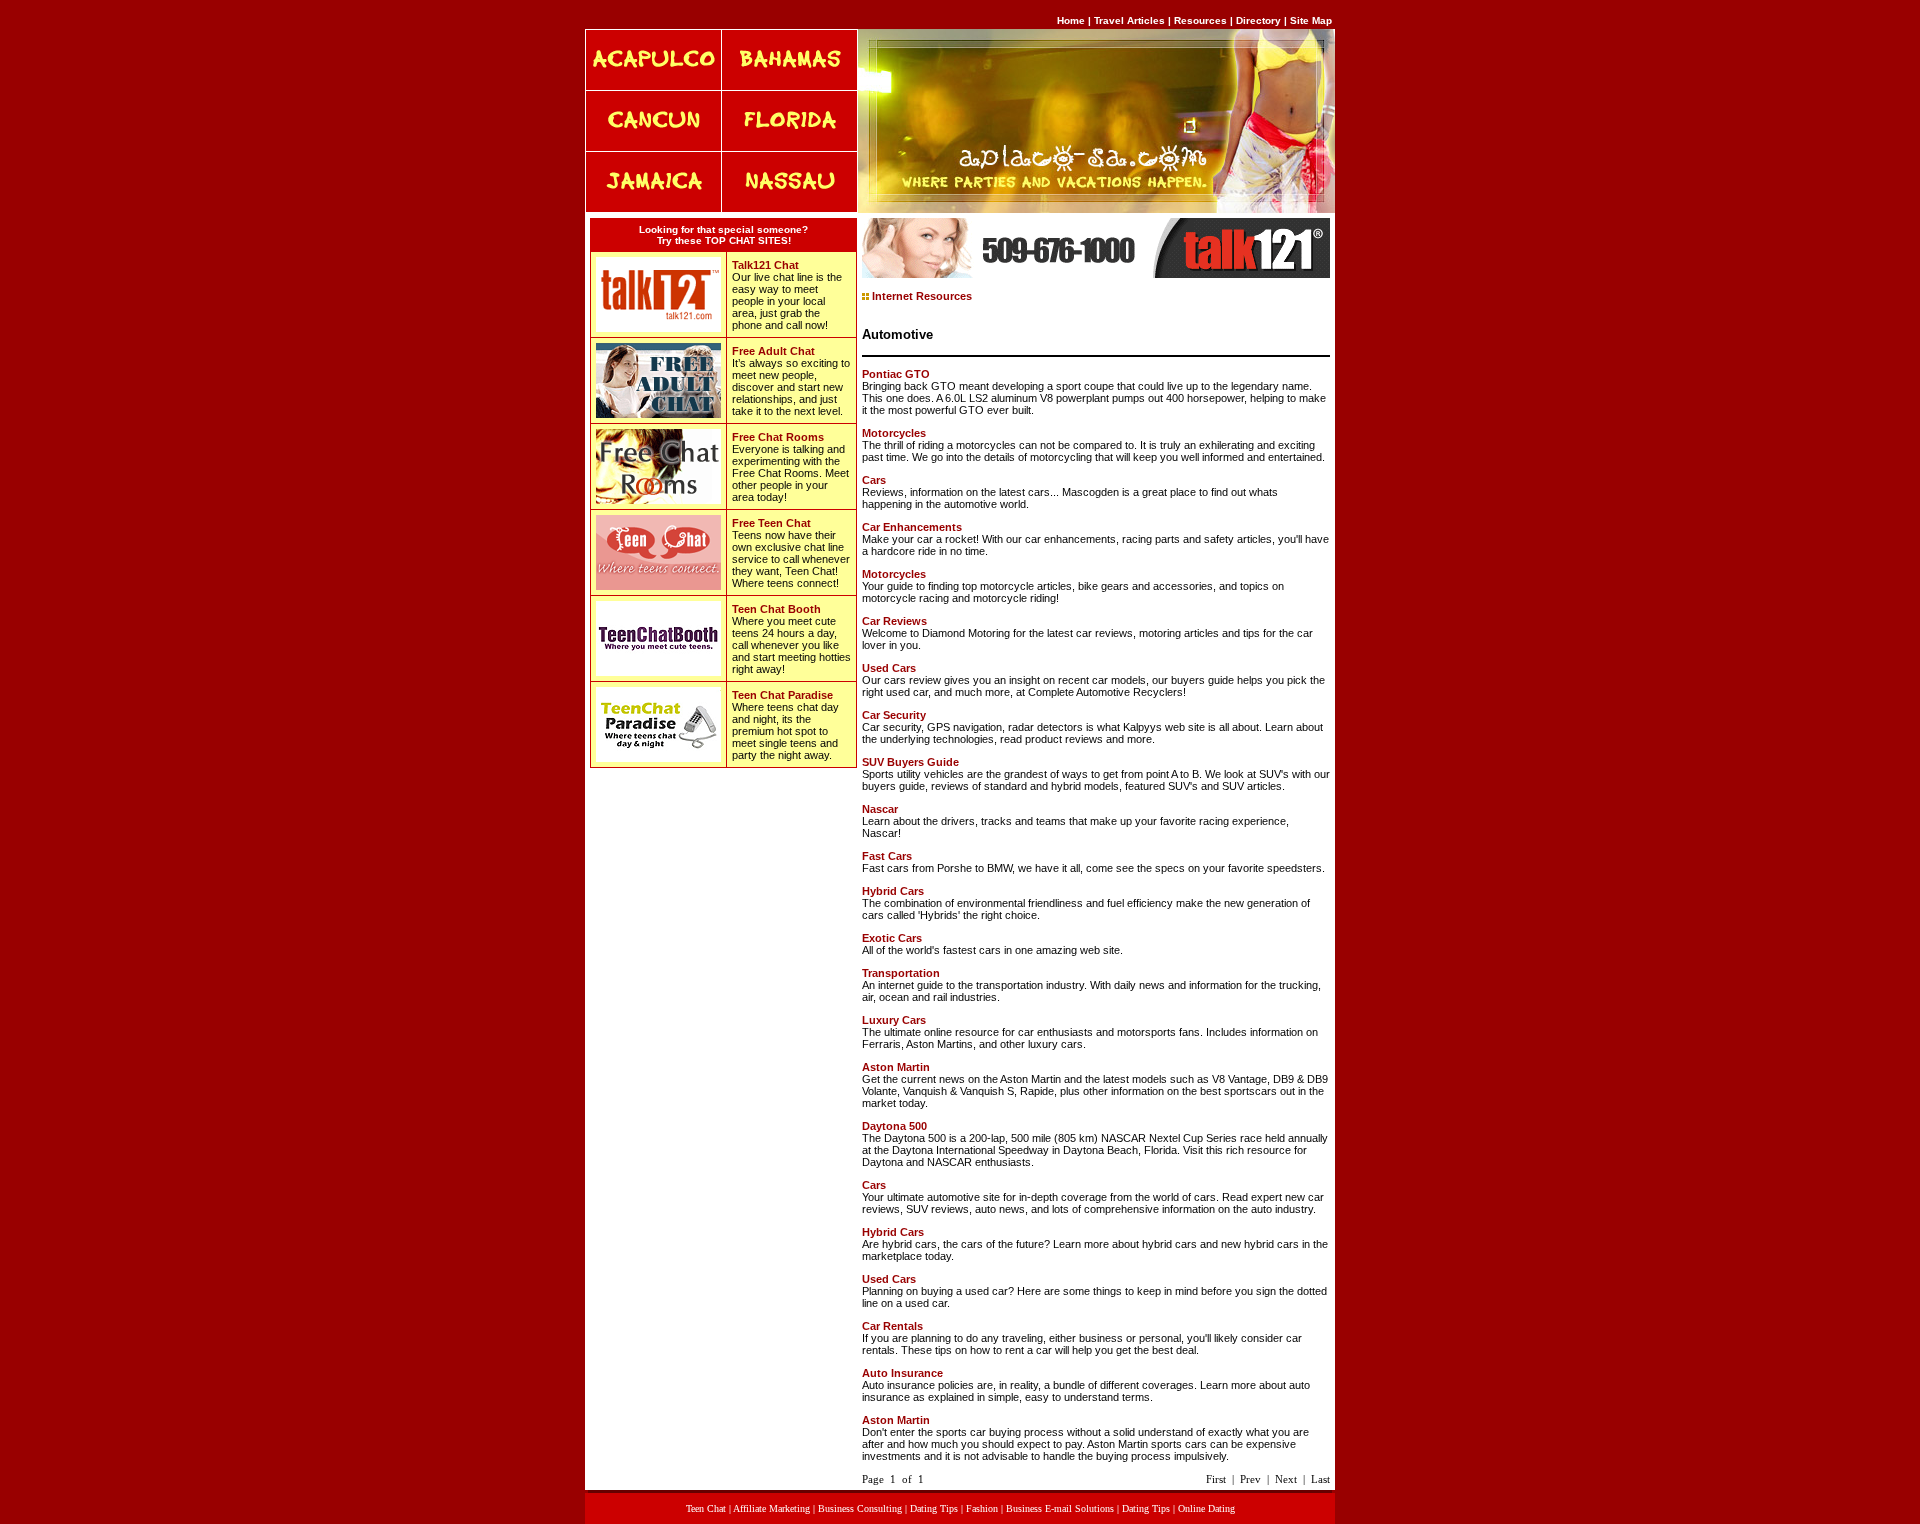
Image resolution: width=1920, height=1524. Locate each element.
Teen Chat (706, 1508)
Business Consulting (860, 1508)
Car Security (894, 715)
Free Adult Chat (773, 351)
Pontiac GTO (896, 374)
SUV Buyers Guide (910, 762)
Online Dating (1206, 1508)
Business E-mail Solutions (1060, 1508)
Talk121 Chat (765, 265)
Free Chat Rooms (778, 437)
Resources (1200, 20)
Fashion (982, 1508)
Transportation (901, 973)
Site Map (1311, 20)
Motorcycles (894, 433)
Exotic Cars (892, 938)
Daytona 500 (894, 1126)
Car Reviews (894, 621)
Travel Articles (1131, 20)
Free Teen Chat (771, 523)
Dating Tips (934, 1508)
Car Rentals (892, 1326)
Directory (1258, 20)
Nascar (880, 809)
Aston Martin (896, 1067)
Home (1071, 20)
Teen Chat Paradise (782, 695)
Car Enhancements (912, 527)
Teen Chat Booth (776, 609)
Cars (874, 480)
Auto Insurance (902, 1373)
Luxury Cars (894, 1020)
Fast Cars (887, 856)
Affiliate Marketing (771, 1508)
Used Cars (889, 668)
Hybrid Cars (893, 891)
